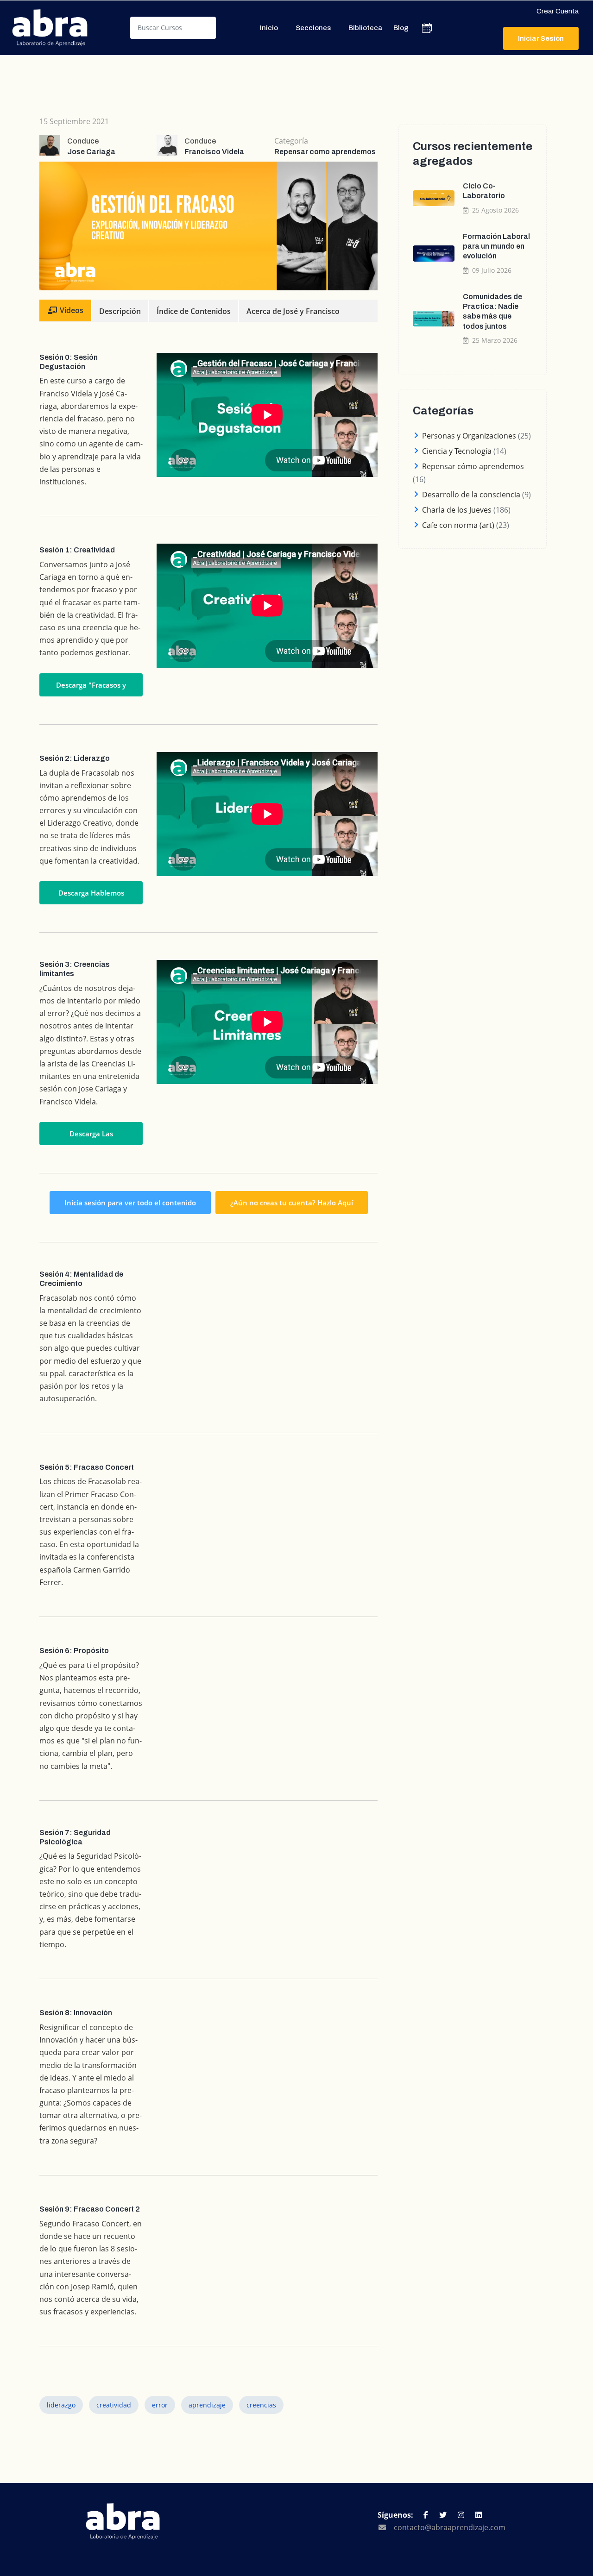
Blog (401, 28)
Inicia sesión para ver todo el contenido (130, 1203)
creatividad (114, 2405)
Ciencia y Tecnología (457, 451)
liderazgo (61, 2405)
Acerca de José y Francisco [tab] (293, 311)
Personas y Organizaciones (469, 436)
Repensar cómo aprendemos (473, 466)
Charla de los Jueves (457, 510)
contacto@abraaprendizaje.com (450, 2527)
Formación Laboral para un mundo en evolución (496, 246)
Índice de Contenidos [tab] (194, 311)
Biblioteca (365, 28)
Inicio (269, 28)
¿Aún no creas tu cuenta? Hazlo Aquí (292, 1203)
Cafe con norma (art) (458, 525)
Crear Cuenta (558, 11)
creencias (261, 2405)
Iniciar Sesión (541, 38)
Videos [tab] (71, 310)
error (160, 2405)
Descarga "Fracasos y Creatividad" (91, 688)
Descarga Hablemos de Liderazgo (91, 896)
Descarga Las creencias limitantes (91, 1137)
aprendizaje (207, 2405)
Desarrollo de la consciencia (471, 495)
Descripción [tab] (120, 311)
